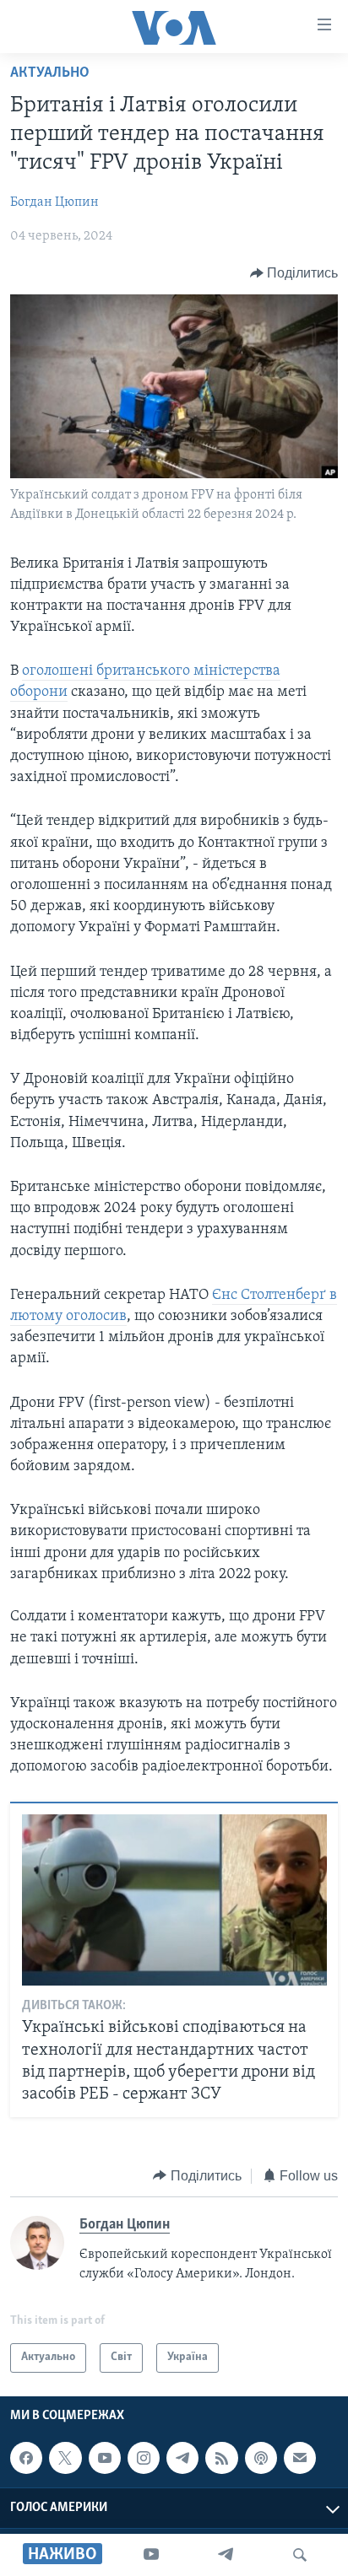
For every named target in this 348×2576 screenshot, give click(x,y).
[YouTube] (151, 2555)
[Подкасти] (261, 2458)
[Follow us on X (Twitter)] (65, 2458)
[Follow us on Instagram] (144, 2458)
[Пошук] (300, 2555)
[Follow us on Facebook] (26, 2458)
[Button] (294, 273)
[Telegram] (226, 2555)
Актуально (50, 73)
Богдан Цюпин (54, 202)
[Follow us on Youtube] (105, 2458)
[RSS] (221, 2458)
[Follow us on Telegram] (182, 2458)
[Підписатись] (300, 2458)
